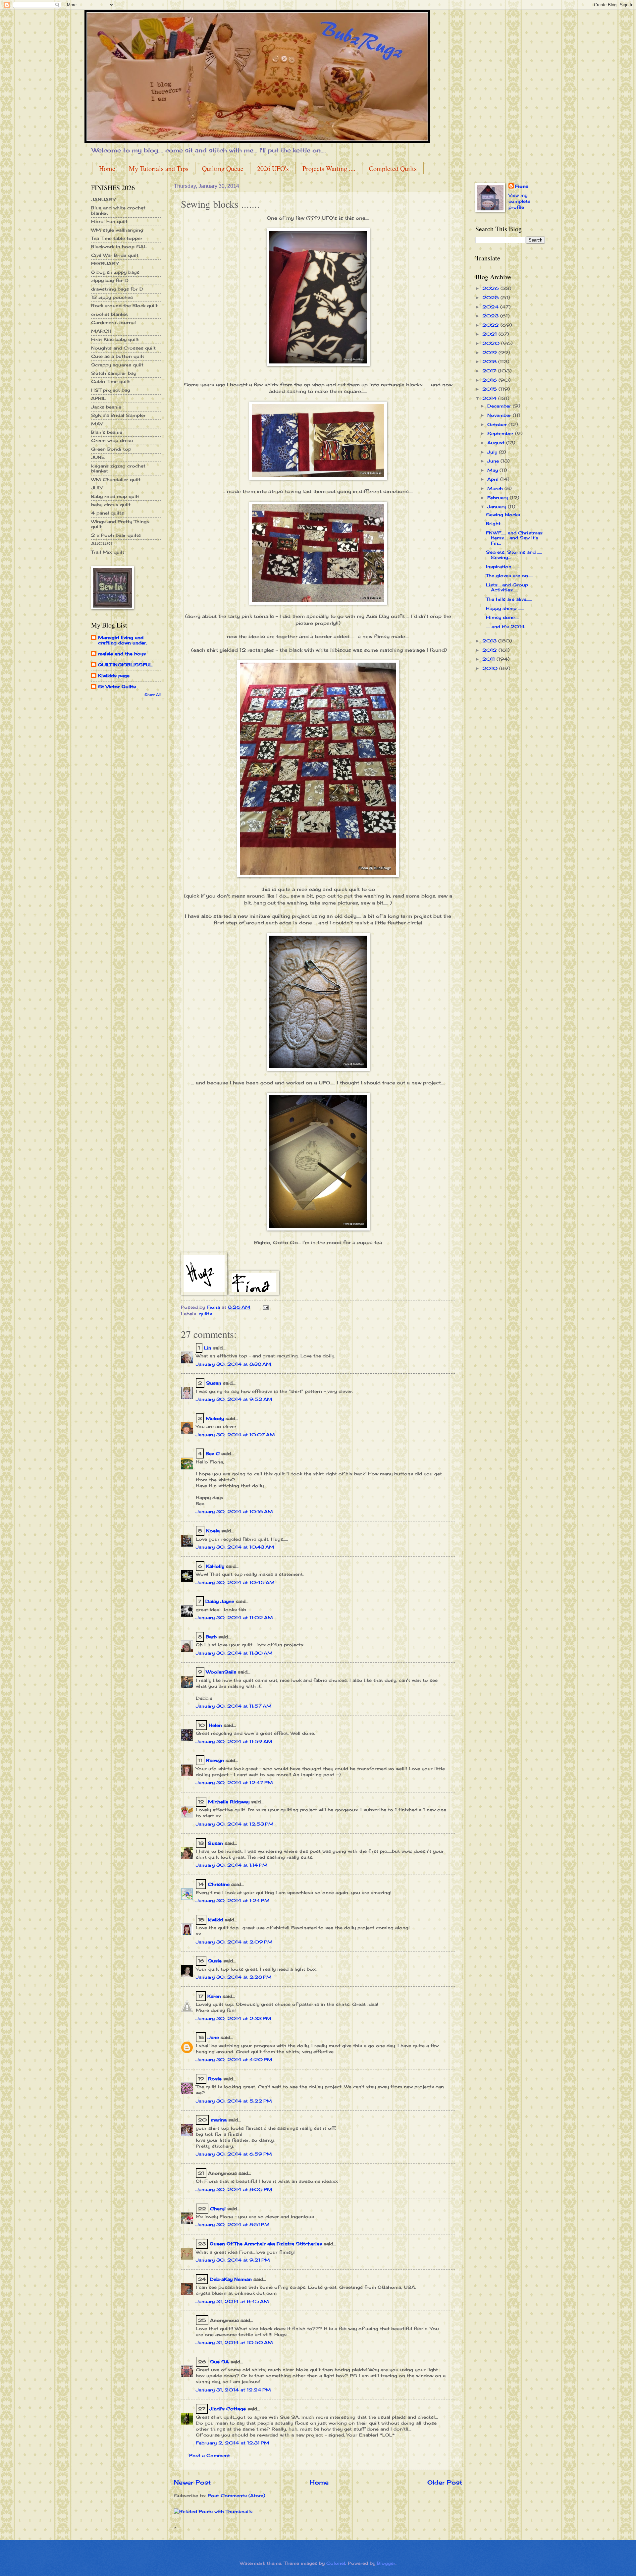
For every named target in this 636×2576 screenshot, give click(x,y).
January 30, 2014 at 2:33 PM (234, 2018)
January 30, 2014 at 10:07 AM (235, 1435)
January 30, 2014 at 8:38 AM (234, 1364)
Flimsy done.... (502, 617)
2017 (490, 371)
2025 (491, 298)
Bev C (213, 1453)
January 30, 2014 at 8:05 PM (234, 2189)
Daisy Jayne (220, 1601)
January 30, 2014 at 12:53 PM (235, 1824)
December (500, 406)
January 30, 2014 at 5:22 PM (234, 2101)
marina (219, 2120)
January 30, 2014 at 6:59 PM (234, 2154)
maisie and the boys (122, 654)
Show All (153, 695)
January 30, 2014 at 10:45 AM (235, 1582)
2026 (491, 288)
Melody (215, 1418)
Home (107, 168)
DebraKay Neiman (231, 2279)
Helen (216, 1725)
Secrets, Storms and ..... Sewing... (514, 554)
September (501, 433)
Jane (213, 2037)
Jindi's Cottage (228, 2409)
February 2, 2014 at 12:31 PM (233, 2443)
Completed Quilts (393, 168)
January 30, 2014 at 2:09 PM (234, 1942)
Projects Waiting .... (329, 168)
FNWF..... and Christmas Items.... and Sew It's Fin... (514, 538)
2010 (491, 668)
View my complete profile (519, 201)
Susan (214, 1383)
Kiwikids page (114, 676)
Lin (208, 1348)
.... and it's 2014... (507, 627)
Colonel (336, 2563)
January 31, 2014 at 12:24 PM (233, 2390)
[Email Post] (265, 1307)
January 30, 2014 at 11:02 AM (234, 1617)
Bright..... (496, 523)
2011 (489, 659)
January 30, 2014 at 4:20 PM (234, 2059)
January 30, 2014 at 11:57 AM (234, 1706)
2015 (490, 389)
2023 (491, 316)
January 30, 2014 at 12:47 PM (234, 1782)
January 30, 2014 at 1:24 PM (233, 1900)
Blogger (386, 2563)
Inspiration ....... (503, 567)
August (497, 443)
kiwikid (215, 1920)
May (493, 470)
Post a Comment (210, 2455)
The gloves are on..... (509, 575)
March (496, 488)
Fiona (522, 186)
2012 (490, 650)
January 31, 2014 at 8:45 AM (232, 2301)
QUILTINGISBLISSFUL (125, 665)
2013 (490, 641)
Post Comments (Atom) (236, 2495)
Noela (213, 1531)
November (500, 415)
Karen (214, 1996)
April (494, 479)
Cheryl (218, 2209)
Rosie (215, 2079)
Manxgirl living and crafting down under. (123, 640)
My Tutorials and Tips (159, 168)
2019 (490, 353)
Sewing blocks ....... (507, 515)
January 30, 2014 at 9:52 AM (234, 1399)
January (498, 507)
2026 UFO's (273, 168)
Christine (219, 1884)
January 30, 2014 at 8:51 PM (233, 2224)
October (498, 424)
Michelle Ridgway (229, 1802)
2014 (490, 398)
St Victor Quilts (117, 686)
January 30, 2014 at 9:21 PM (233, 2260)
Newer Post (192, 2482)
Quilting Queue (223, 168)
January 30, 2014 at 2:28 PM (234, 1977)
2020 (492, 343)
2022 (491, 325)
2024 (491, 307)
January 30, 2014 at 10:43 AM (235, 1547)
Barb (211, 1637)
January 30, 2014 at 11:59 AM (234, 1741)
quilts (205, 1314)
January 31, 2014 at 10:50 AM (234, 2342)
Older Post (445, 2482)
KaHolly (215, 1566)
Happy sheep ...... (505, 608)
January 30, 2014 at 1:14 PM (232, 1865)
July (493, 452)
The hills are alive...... (509, 599)
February (499, 498)
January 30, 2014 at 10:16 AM (234, 1511)
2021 (490, 334)
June (494, 461)
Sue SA (219, 2362)
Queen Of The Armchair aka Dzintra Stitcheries (266, 2244)
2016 (490, 380)
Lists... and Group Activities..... (507, 587)
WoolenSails (221, 1672)
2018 (490, 361)
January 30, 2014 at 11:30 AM (234, 1653)
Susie (215, 1961)
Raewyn (215, 1760)
